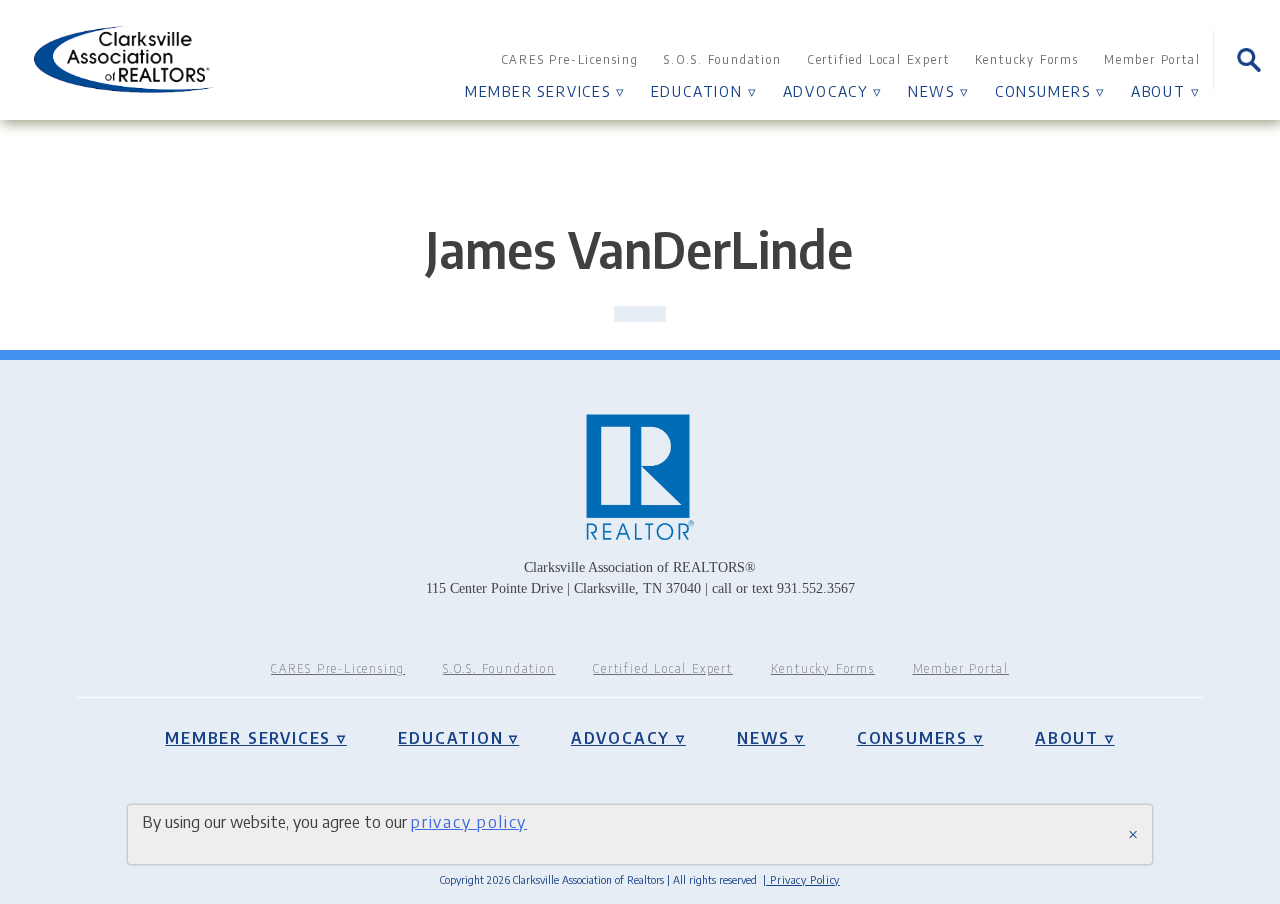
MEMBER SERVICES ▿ (545, 91)
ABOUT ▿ (1166, 91)
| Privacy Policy (801, 879)
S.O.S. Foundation (723, 59)
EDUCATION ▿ (704, 91)
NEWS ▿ (939, 91)
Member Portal (1152, 59)
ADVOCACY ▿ (833, 91)
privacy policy (469, 821)
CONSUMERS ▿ (1050, 91)
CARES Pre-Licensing (570, 59)
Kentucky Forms (1027, 59)
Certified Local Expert (878, 59)
